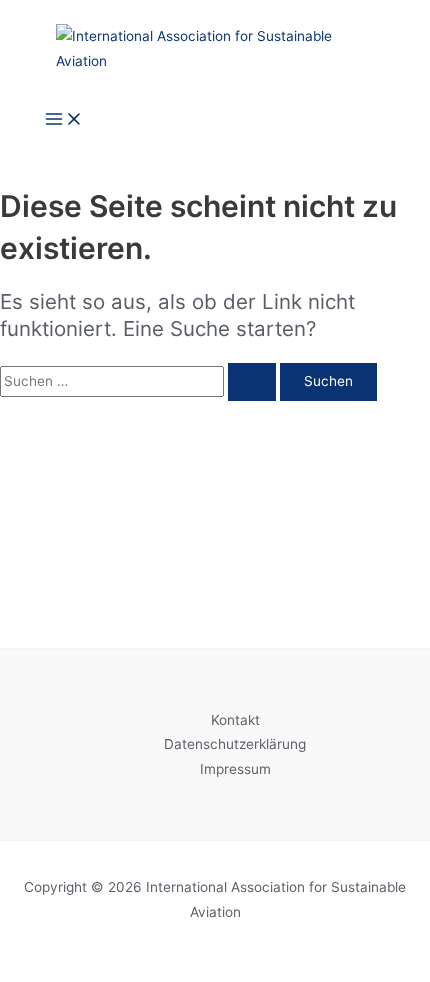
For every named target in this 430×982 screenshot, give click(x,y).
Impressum (235, 769)
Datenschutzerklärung (235, 744)
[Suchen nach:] (140, 381)
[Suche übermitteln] (252, 382)
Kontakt (235, 720)
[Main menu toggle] (64, 120)
